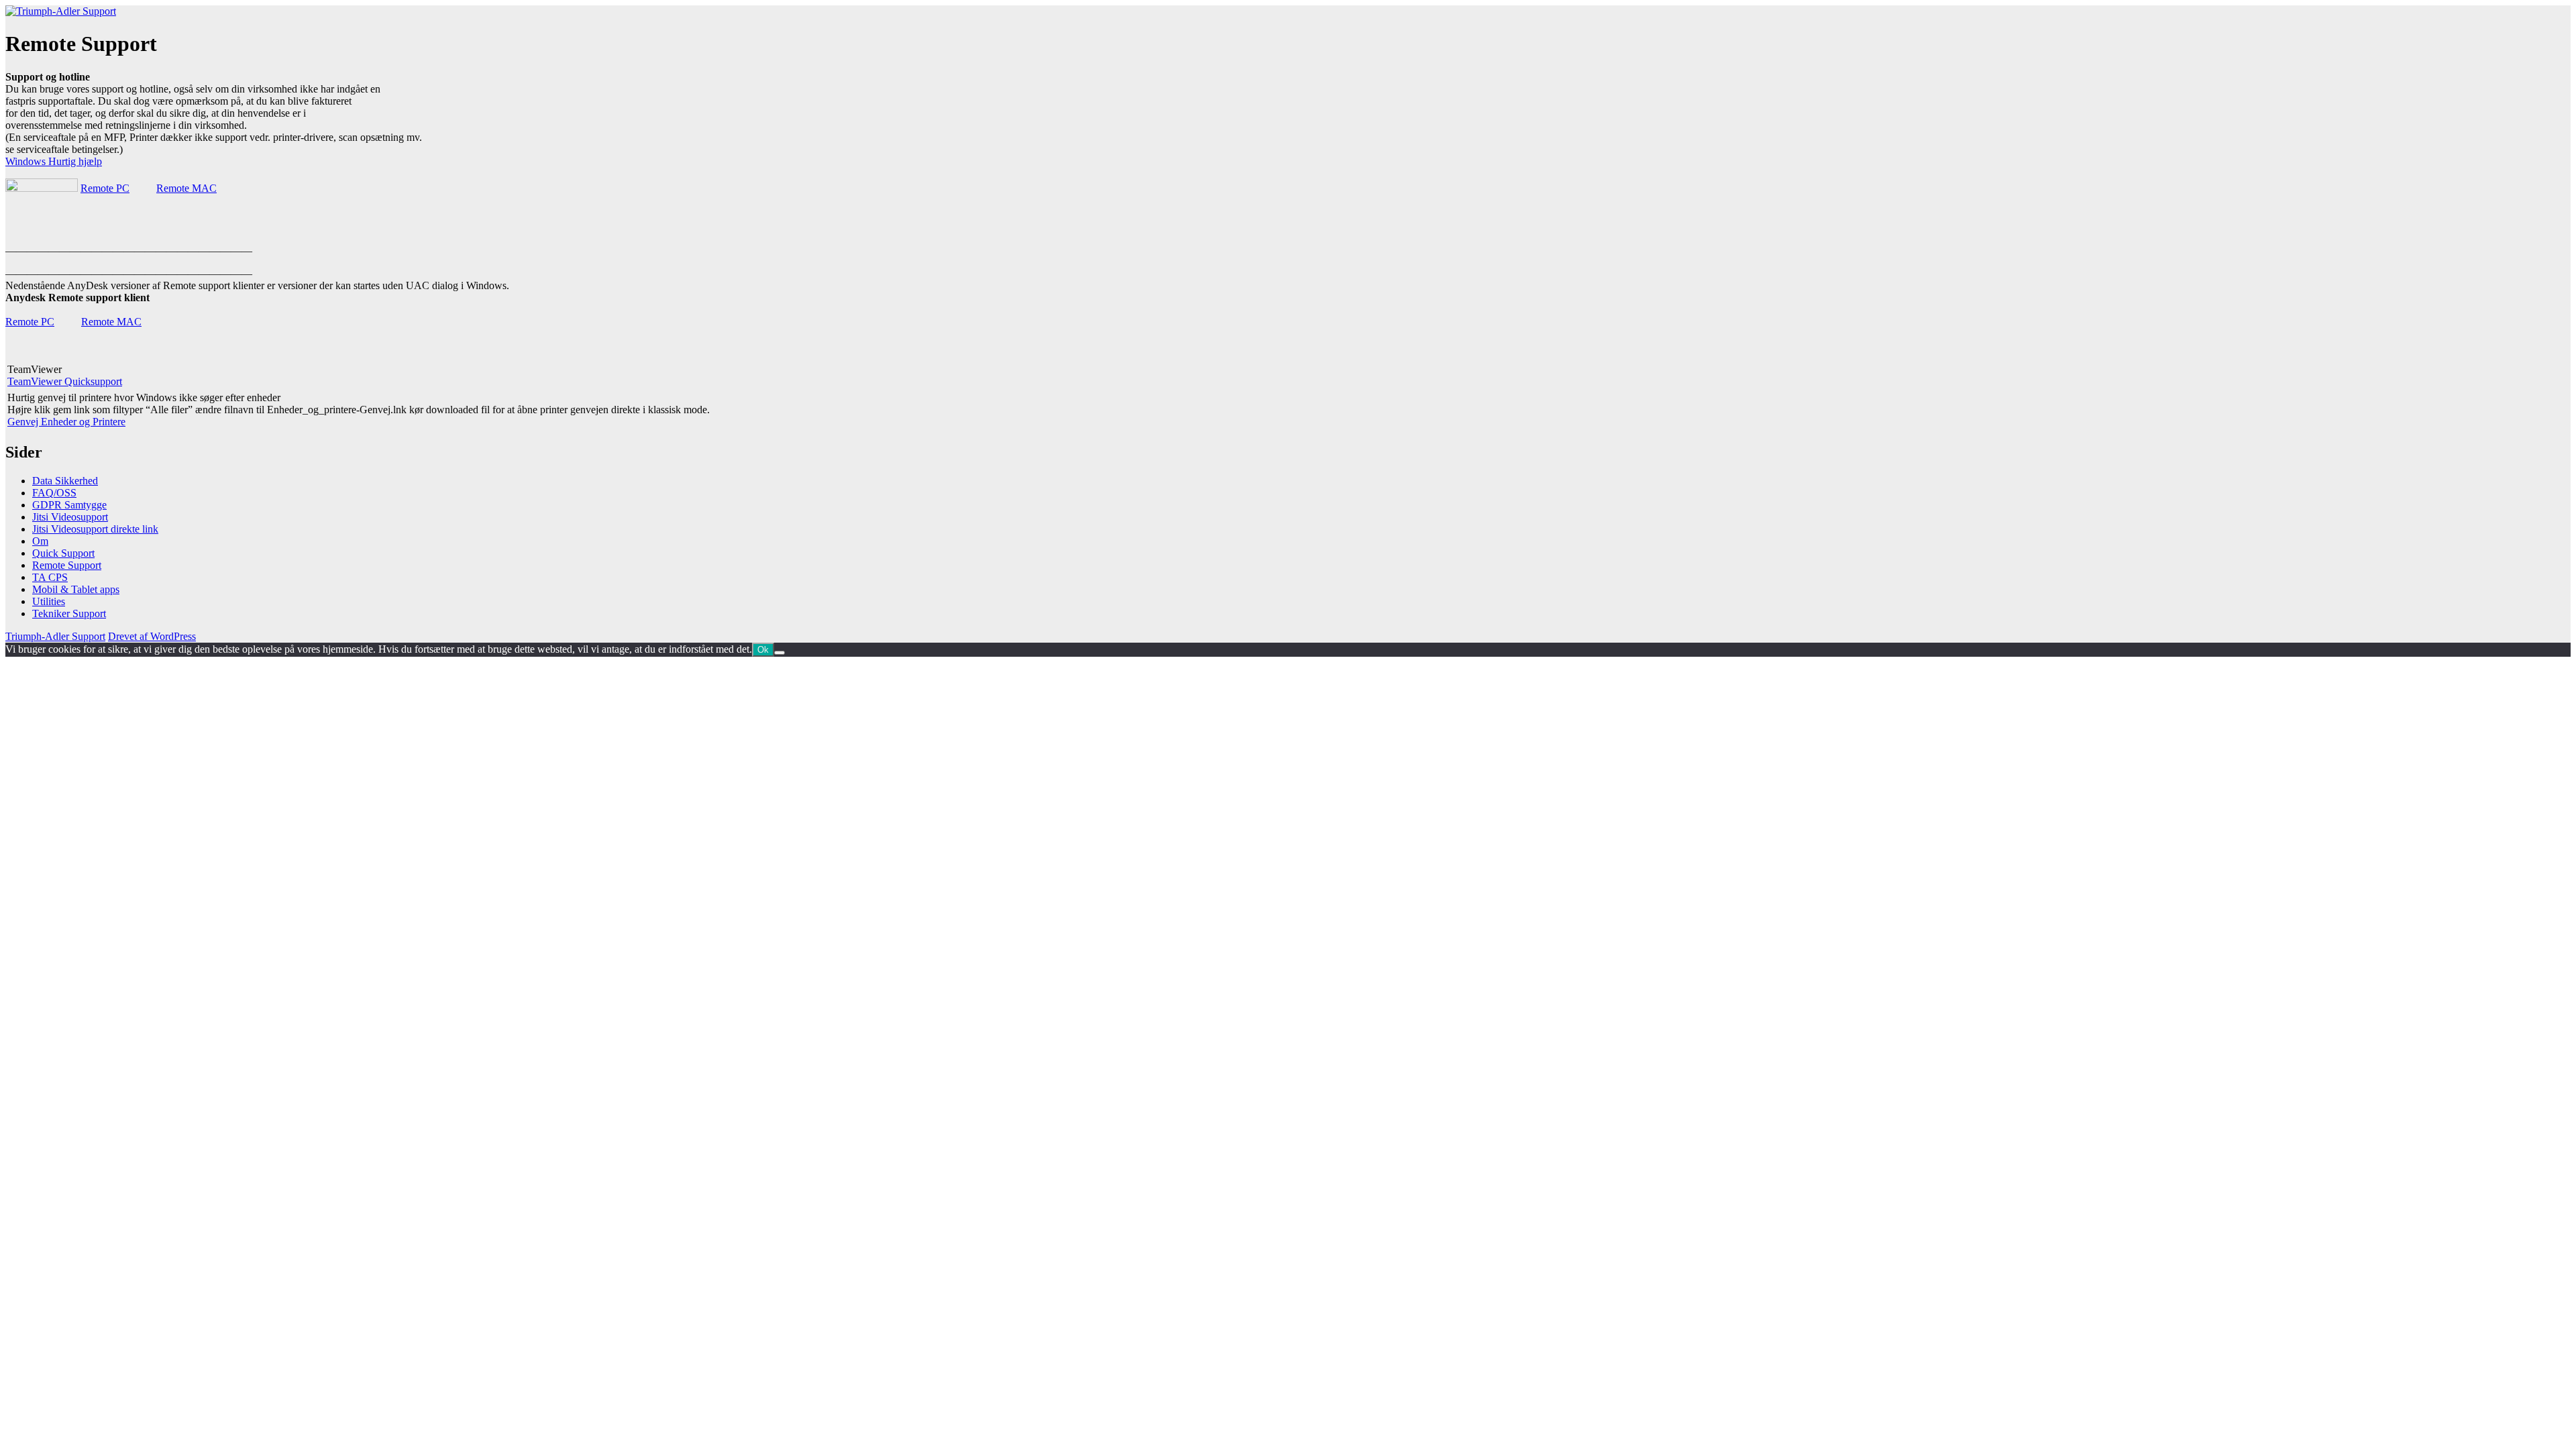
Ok (763, 650)
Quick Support (63, 553)
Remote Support (67, 565)
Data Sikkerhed (65, 481)
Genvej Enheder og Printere (66, 422)
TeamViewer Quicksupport (65, 381)
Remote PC (105, 188)
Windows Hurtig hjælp (54, 161)
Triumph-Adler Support (55, 636)
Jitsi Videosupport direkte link (95, 529)
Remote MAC (186, 188)
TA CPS (50, 577)
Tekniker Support (69, 613)
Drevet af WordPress (152, 636)
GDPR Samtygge (69, 505)
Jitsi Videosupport (70, 517)
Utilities (49, 601)
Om (40, 541)
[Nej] (780, 653)
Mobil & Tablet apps (76, 589)
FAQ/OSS (54, 493)
